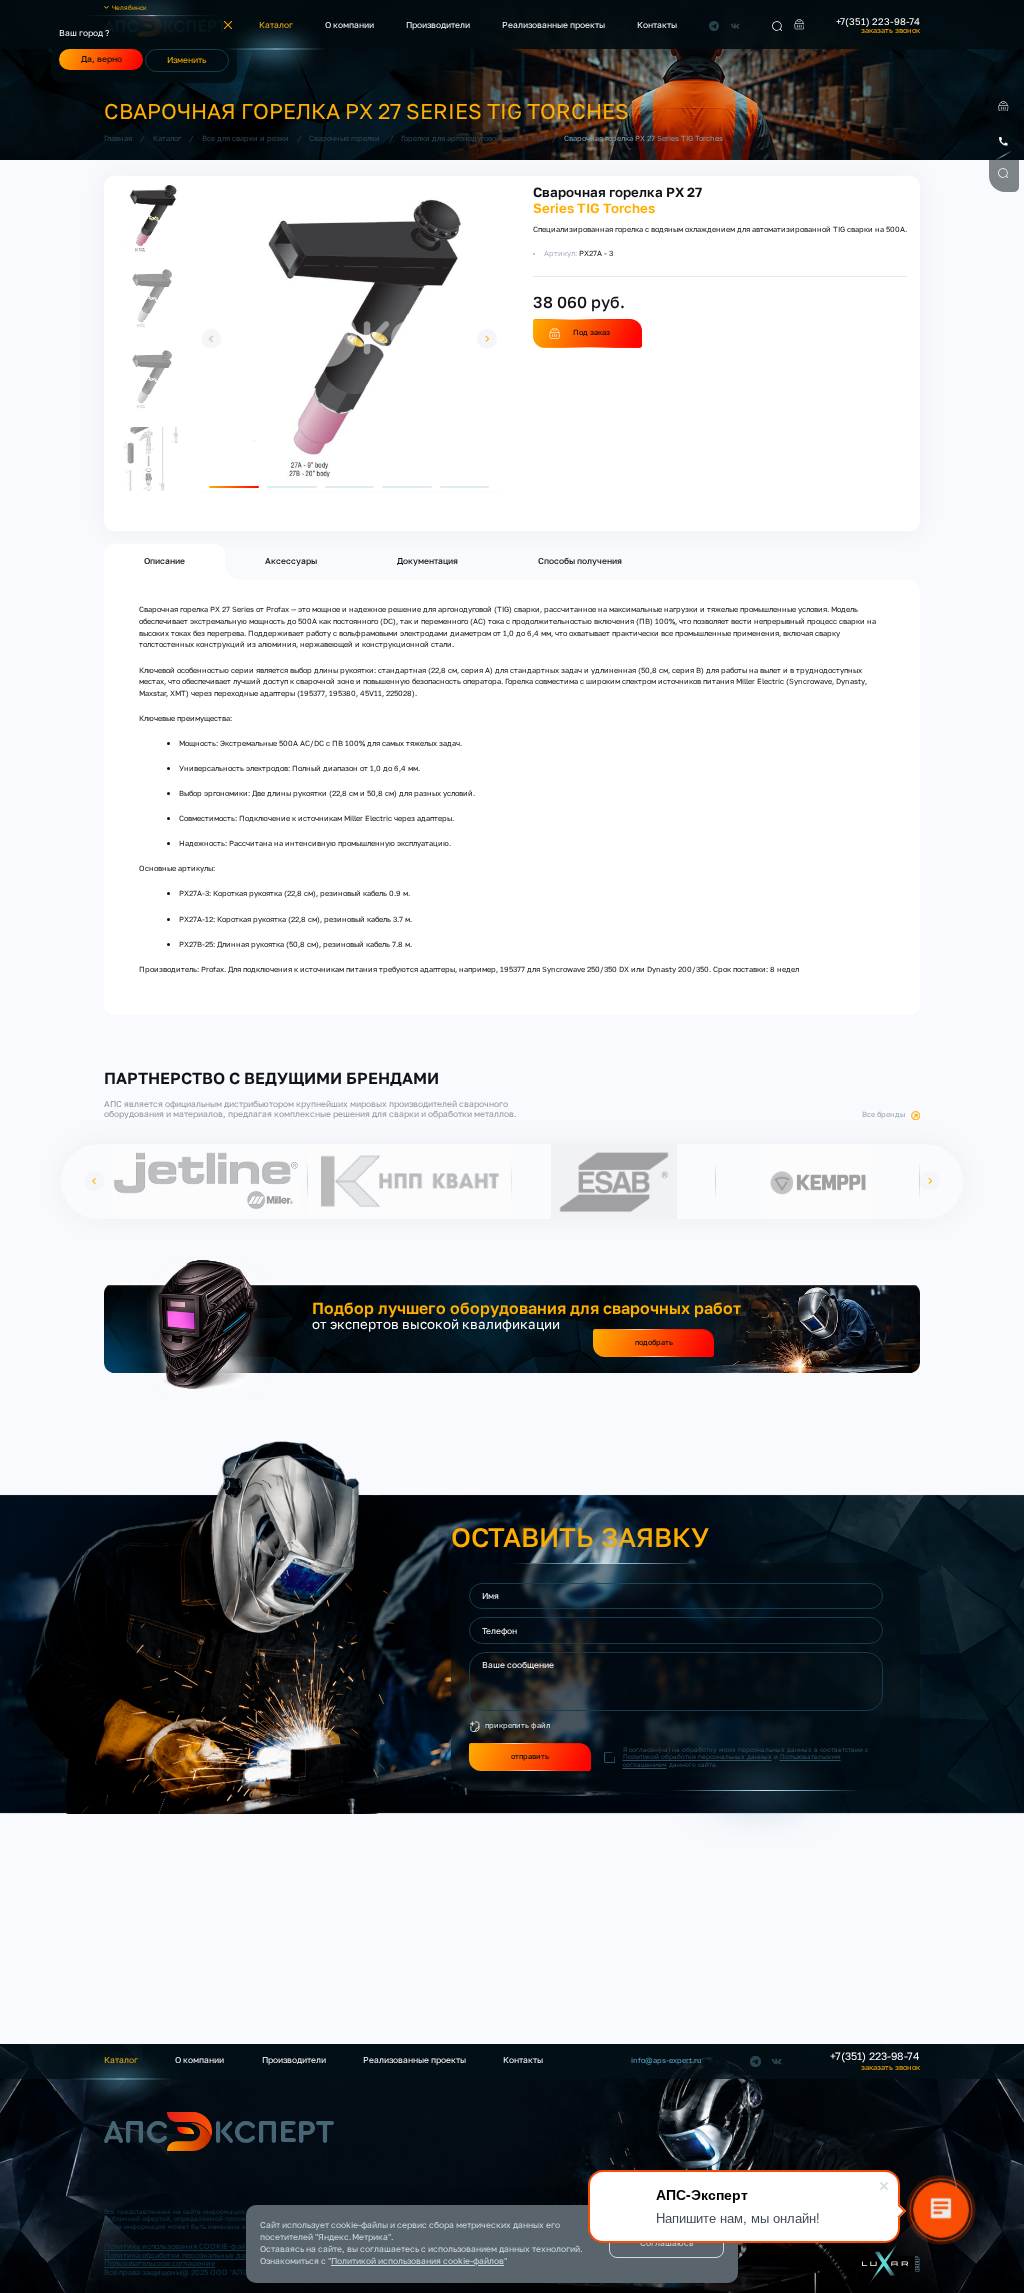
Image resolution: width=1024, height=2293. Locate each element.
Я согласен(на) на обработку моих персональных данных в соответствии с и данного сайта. (745, 1757)
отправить (530, 1756)
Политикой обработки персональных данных (697, 1756)
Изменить (186, 60)
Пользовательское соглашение (159, 2263)
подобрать (654, 1342)
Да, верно (101, 59)
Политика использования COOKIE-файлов (181, 2246)
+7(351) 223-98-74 (878, 22)
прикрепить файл (517, 1725)
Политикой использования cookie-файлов (417, 2261)
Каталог (276, 25)
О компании (349, 25)
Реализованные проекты (553, 25)
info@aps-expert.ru (666, 2061)
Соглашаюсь (666, 2243)
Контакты (657, 25)
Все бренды (884, 1115)
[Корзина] (799, 24)
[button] (211, 339)
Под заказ (591, 332)
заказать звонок (890, 30)
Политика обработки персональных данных (184, 2255)
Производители (438, 25)
